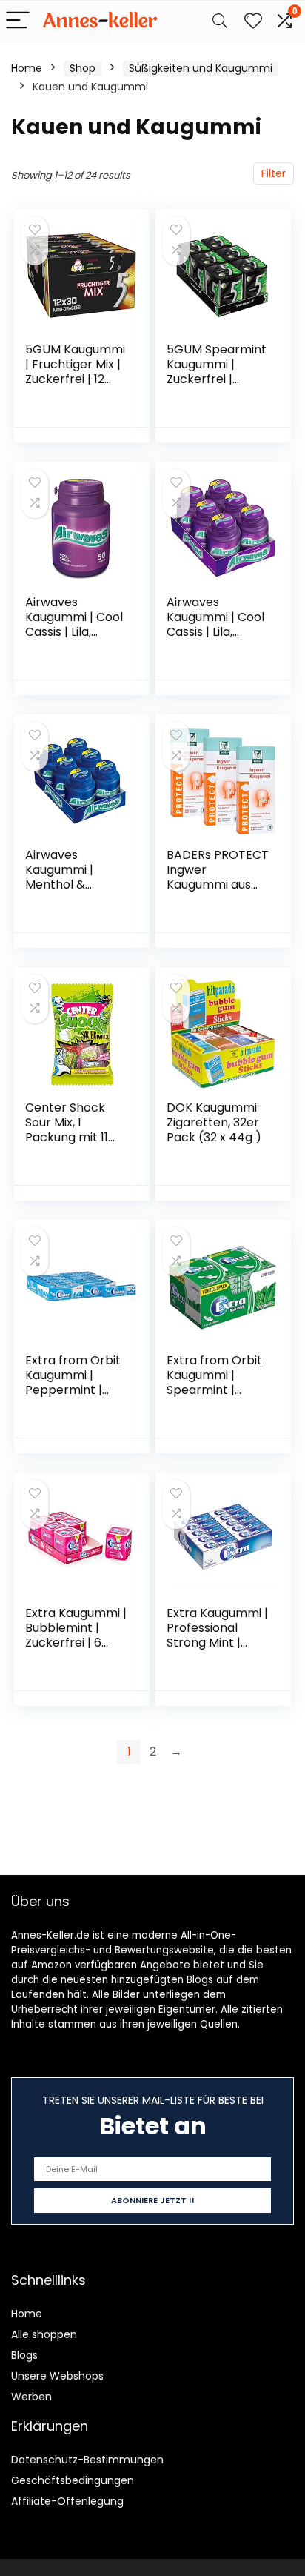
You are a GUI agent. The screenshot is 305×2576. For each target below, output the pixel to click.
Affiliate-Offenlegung (67, 2501)
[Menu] (18, 21)
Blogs (24, 2355)
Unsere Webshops (57, 2376)
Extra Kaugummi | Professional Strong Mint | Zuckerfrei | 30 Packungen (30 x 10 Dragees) (217, 1650)
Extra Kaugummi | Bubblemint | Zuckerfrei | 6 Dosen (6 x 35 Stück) (76, 1643)
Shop (83, 68)
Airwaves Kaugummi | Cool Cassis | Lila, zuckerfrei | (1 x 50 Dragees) (74, 632)
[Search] (220, 21)
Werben (31, 2397)
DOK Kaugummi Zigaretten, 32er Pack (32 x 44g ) (214, 1122)
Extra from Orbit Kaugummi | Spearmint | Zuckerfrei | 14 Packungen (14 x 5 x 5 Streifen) (214, 1397)
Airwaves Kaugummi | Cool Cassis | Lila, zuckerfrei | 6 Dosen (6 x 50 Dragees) (215, 639)
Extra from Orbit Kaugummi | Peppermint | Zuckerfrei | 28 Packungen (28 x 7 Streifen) (73, 1397)
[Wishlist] (253, 21)
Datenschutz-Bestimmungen (87, 2460)
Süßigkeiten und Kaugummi (201, 68)
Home (27, 68)
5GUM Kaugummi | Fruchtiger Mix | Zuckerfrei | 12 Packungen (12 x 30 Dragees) (75, 379)
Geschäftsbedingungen (73, 2480)
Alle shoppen (44, 2334)
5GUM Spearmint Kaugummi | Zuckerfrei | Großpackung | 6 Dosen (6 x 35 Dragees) (217, 386)
